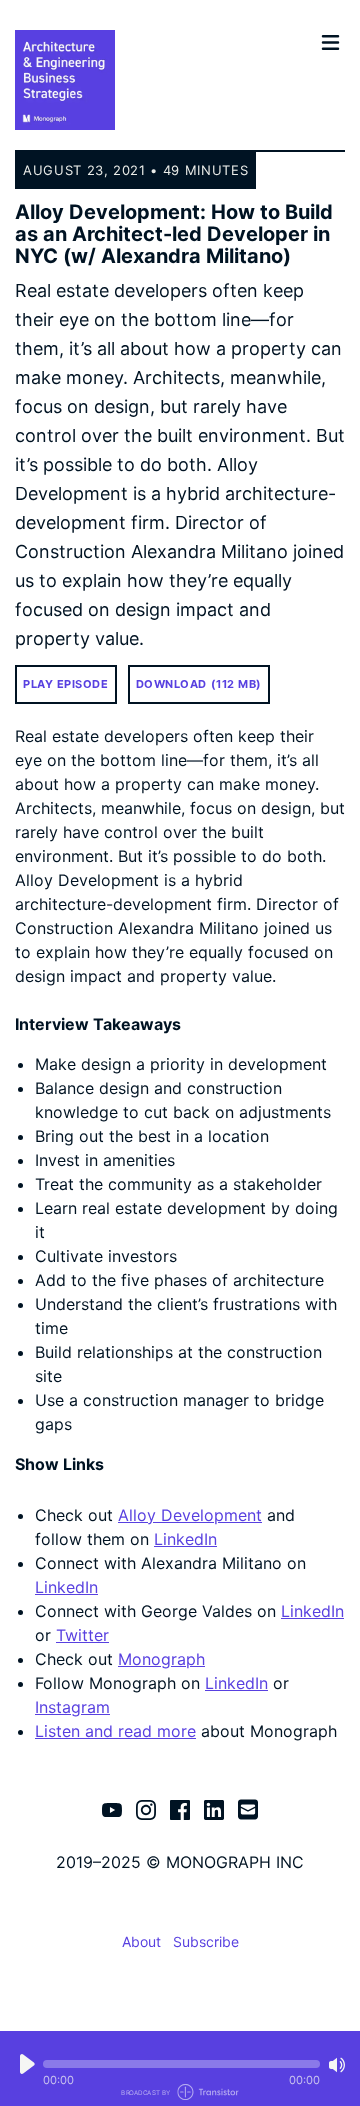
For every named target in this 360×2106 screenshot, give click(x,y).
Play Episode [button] (66, 684)
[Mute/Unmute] (337, 2065)
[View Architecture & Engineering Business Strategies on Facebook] (180, 1809)
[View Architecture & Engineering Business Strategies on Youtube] (112, 1809)
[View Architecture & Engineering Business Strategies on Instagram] (146, 1809)
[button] (181, 2064)
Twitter (82, 1635)
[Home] (163, 80)
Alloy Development (190, 1515)
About (141, 1941)
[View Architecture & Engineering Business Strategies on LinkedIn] (214, 1809)
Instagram (72, 1707)
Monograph (161, 1659)
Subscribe (206, 1941)
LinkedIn (185, 1539)
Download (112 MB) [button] (199, 684)
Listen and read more (115, 1731)
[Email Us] (248, 1808)
